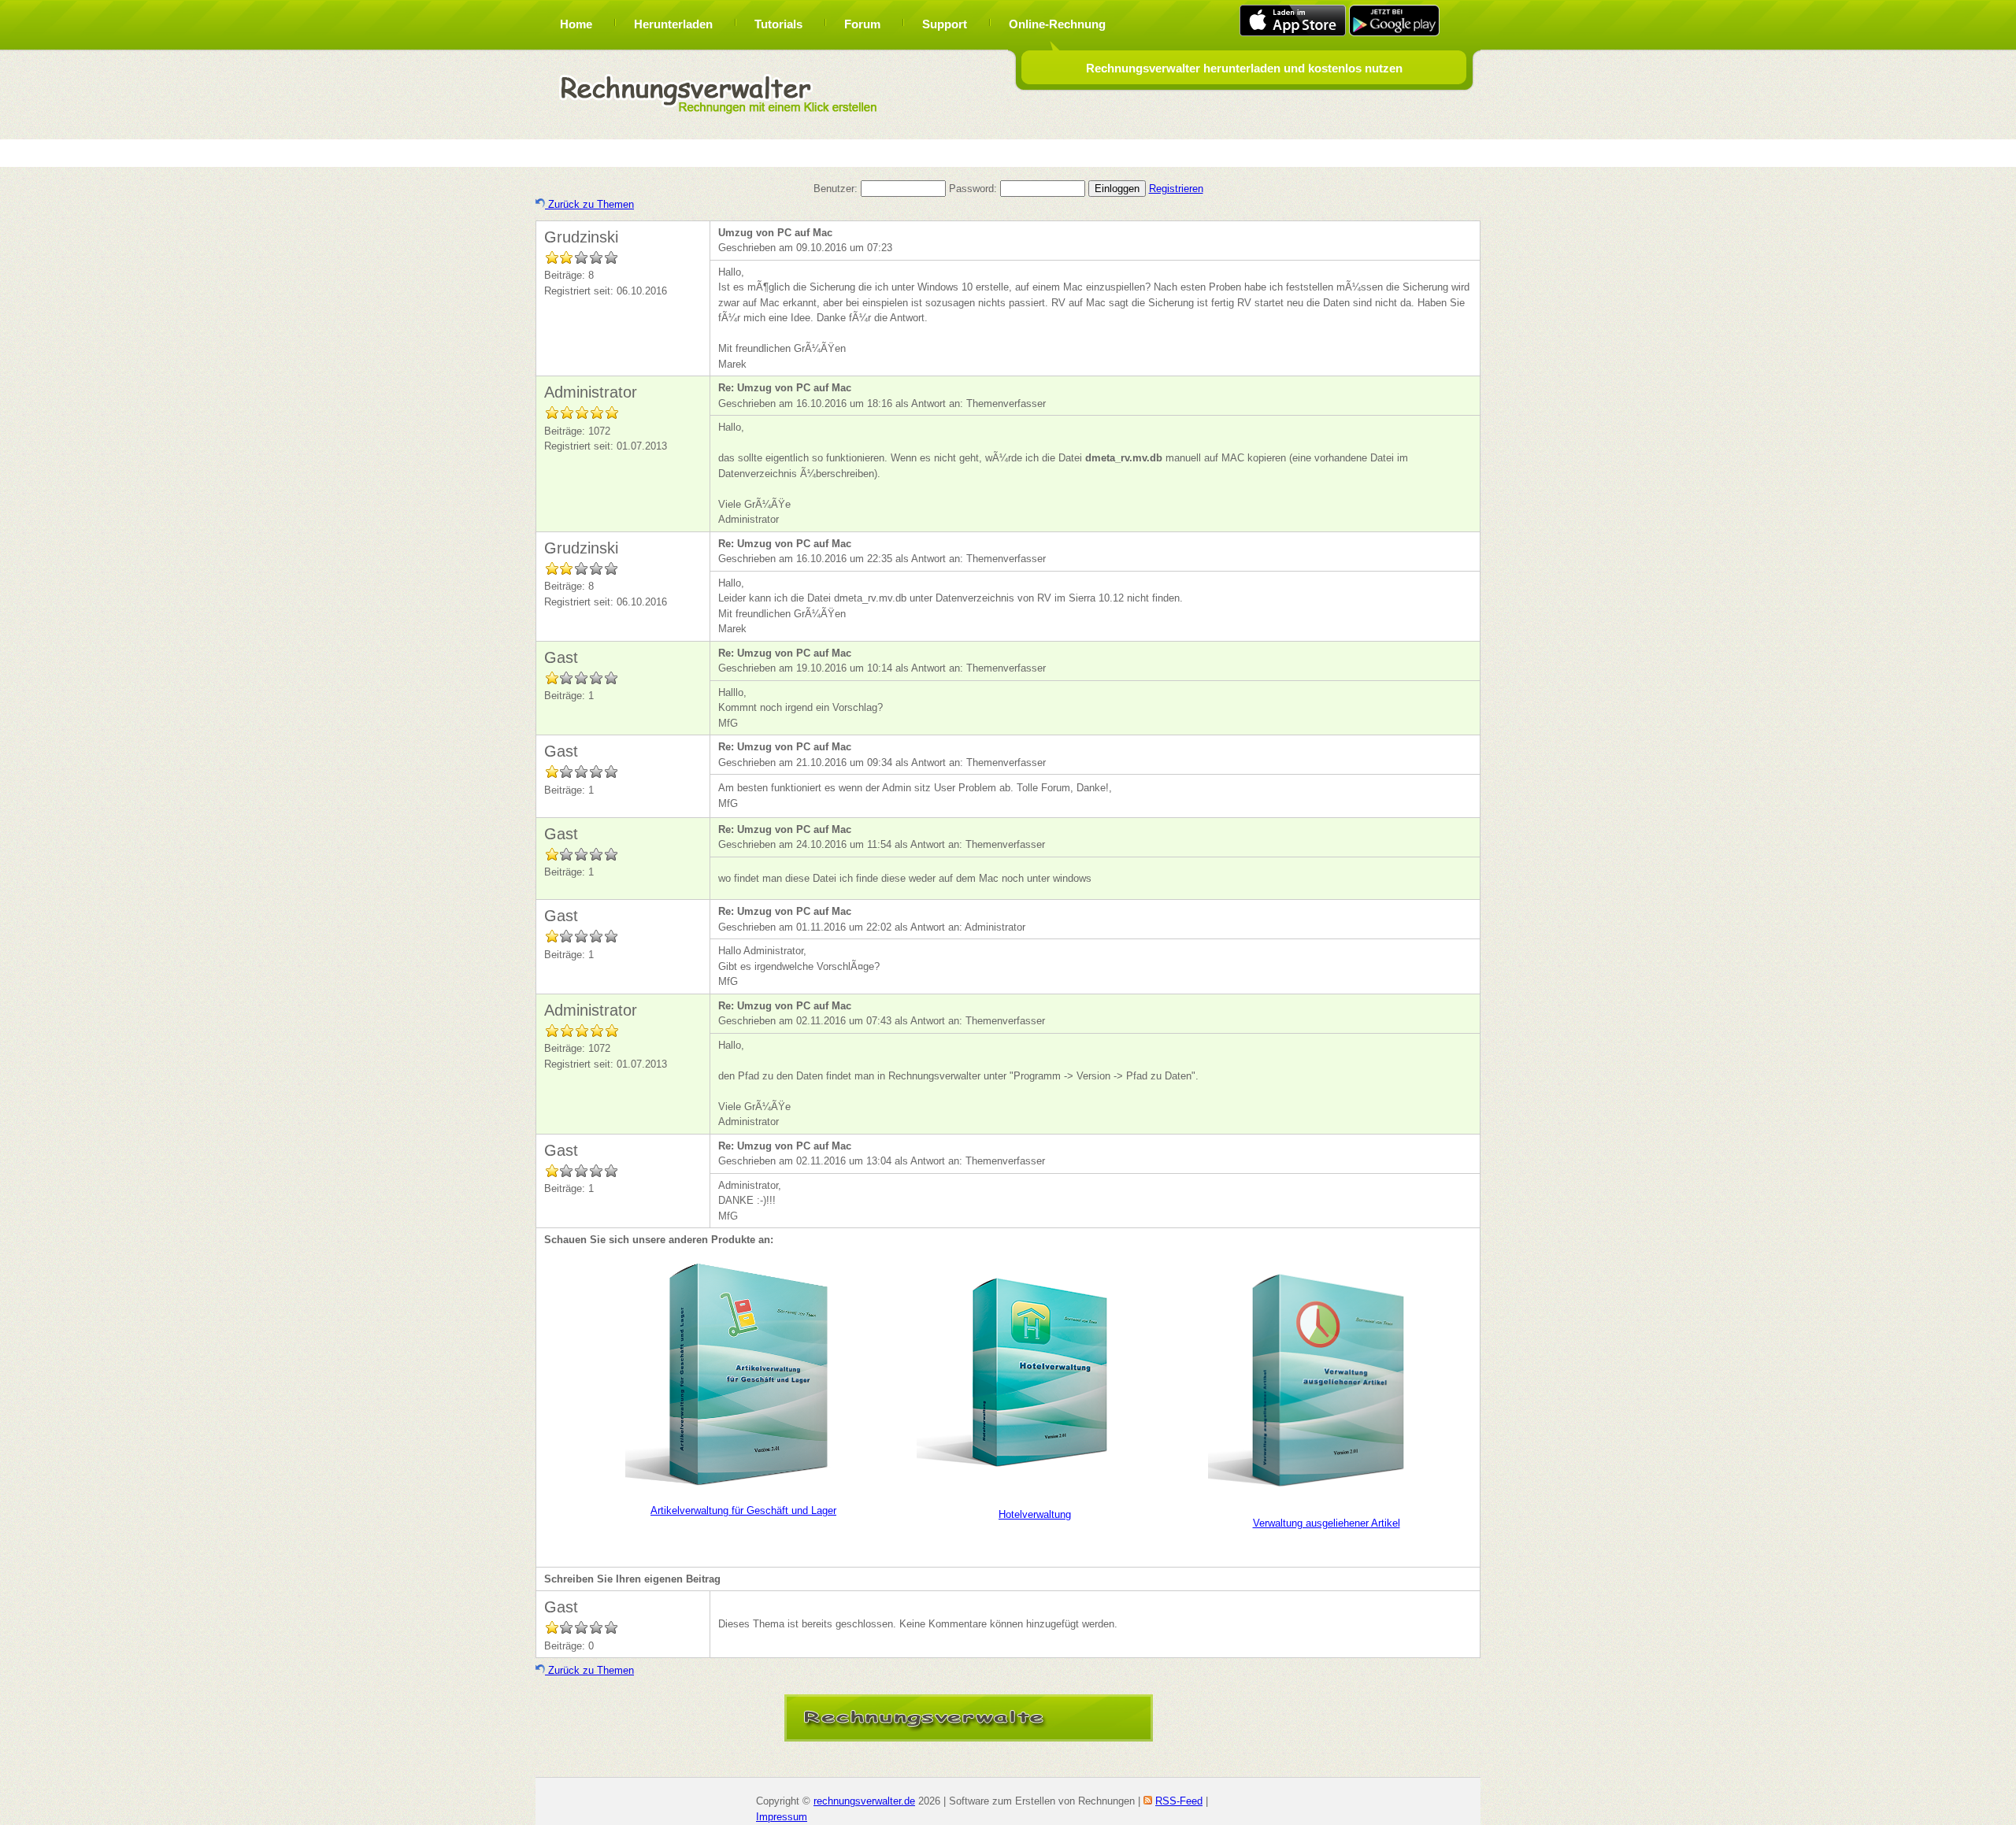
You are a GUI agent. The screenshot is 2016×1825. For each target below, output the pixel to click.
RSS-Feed (1179, 1801)
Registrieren (1176, 189)
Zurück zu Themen (589, 204)
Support (945, 24)
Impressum (782, 1817)
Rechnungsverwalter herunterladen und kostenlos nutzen (1244, 68)
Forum (862, 24)
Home (576, 24)
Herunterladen (673, 24)
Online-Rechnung (1057, 24)
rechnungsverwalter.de (864, 1801)
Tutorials (778, 24)
